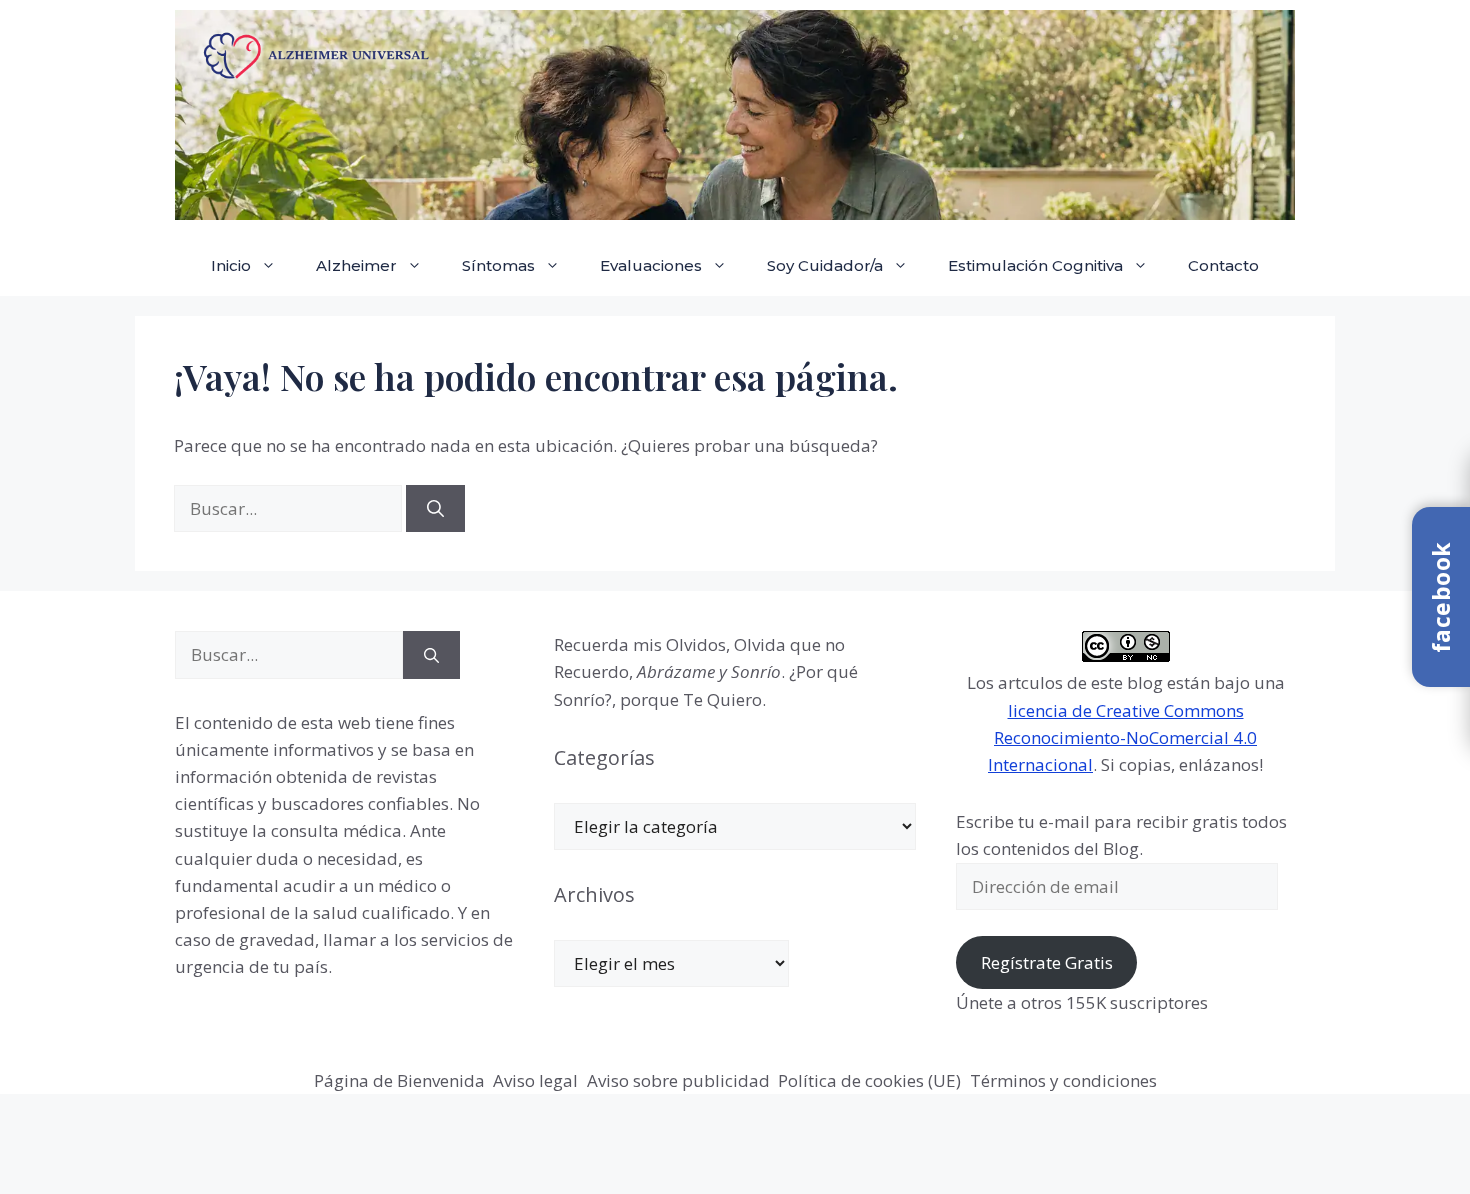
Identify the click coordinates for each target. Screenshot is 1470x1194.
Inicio (231, 265)
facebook (1441, 597)
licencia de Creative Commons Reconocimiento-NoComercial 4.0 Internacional (1122, 737)
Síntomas (498, 265)
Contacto (1223, 265)
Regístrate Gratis (1047, 962)
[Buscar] (435, 509)
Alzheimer (356, 265)
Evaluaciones (651, 265)
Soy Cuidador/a (825, 265)
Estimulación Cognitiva (1035, 265)
